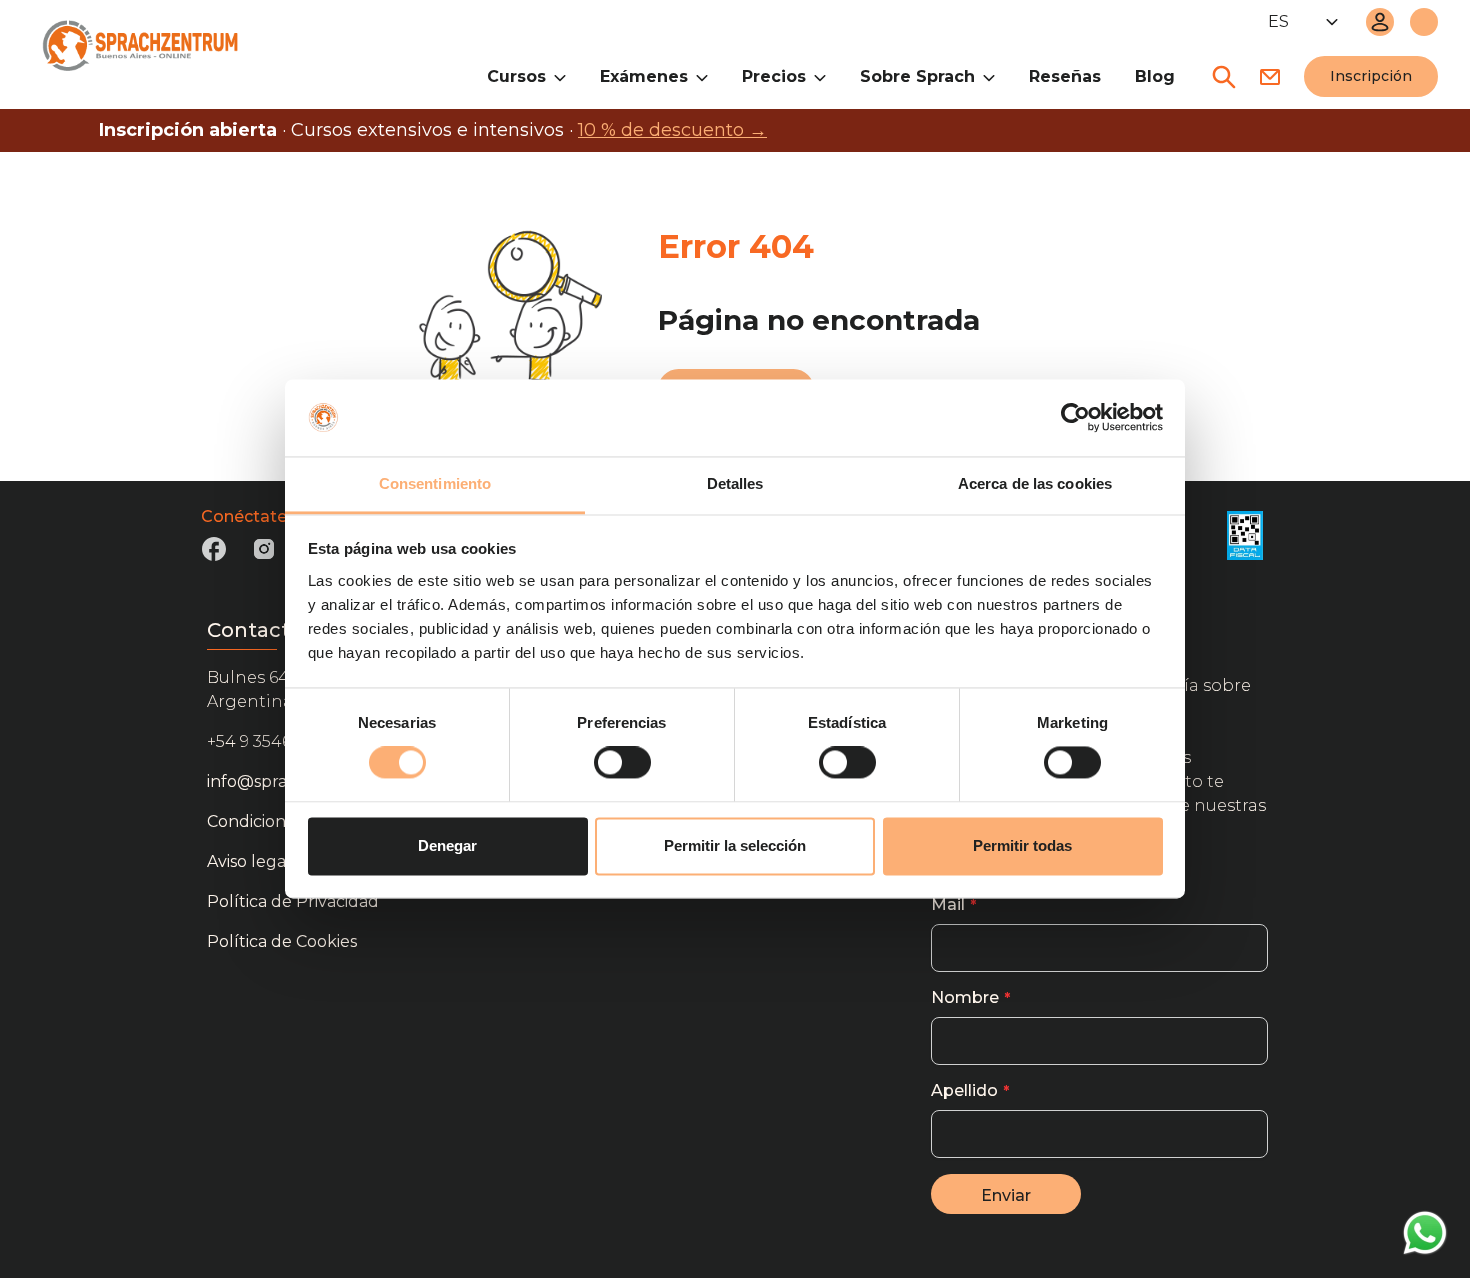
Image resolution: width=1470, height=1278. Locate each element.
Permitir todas (1022, 845)
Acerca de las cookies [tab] (1035, 483)
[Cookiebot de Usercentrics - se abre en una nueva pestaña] (1075, 418)
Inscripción (1371, 76)
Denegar (447, 845)
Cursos (516, 76)
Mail (948, 904)
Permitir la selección (735, 845)
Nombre (965, 997)
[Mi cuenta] (1380, 22)
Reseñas (1065, 76)
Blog (1155, 76)
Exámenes (644, 76)
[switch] (622, 763)
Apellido (964, 1090)
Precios (774, 76)
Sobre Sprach (917, 76)
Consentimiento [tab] (435, 483)
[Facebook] (214, 555)
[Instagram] (264, 555)
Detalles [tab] (735, 483)
